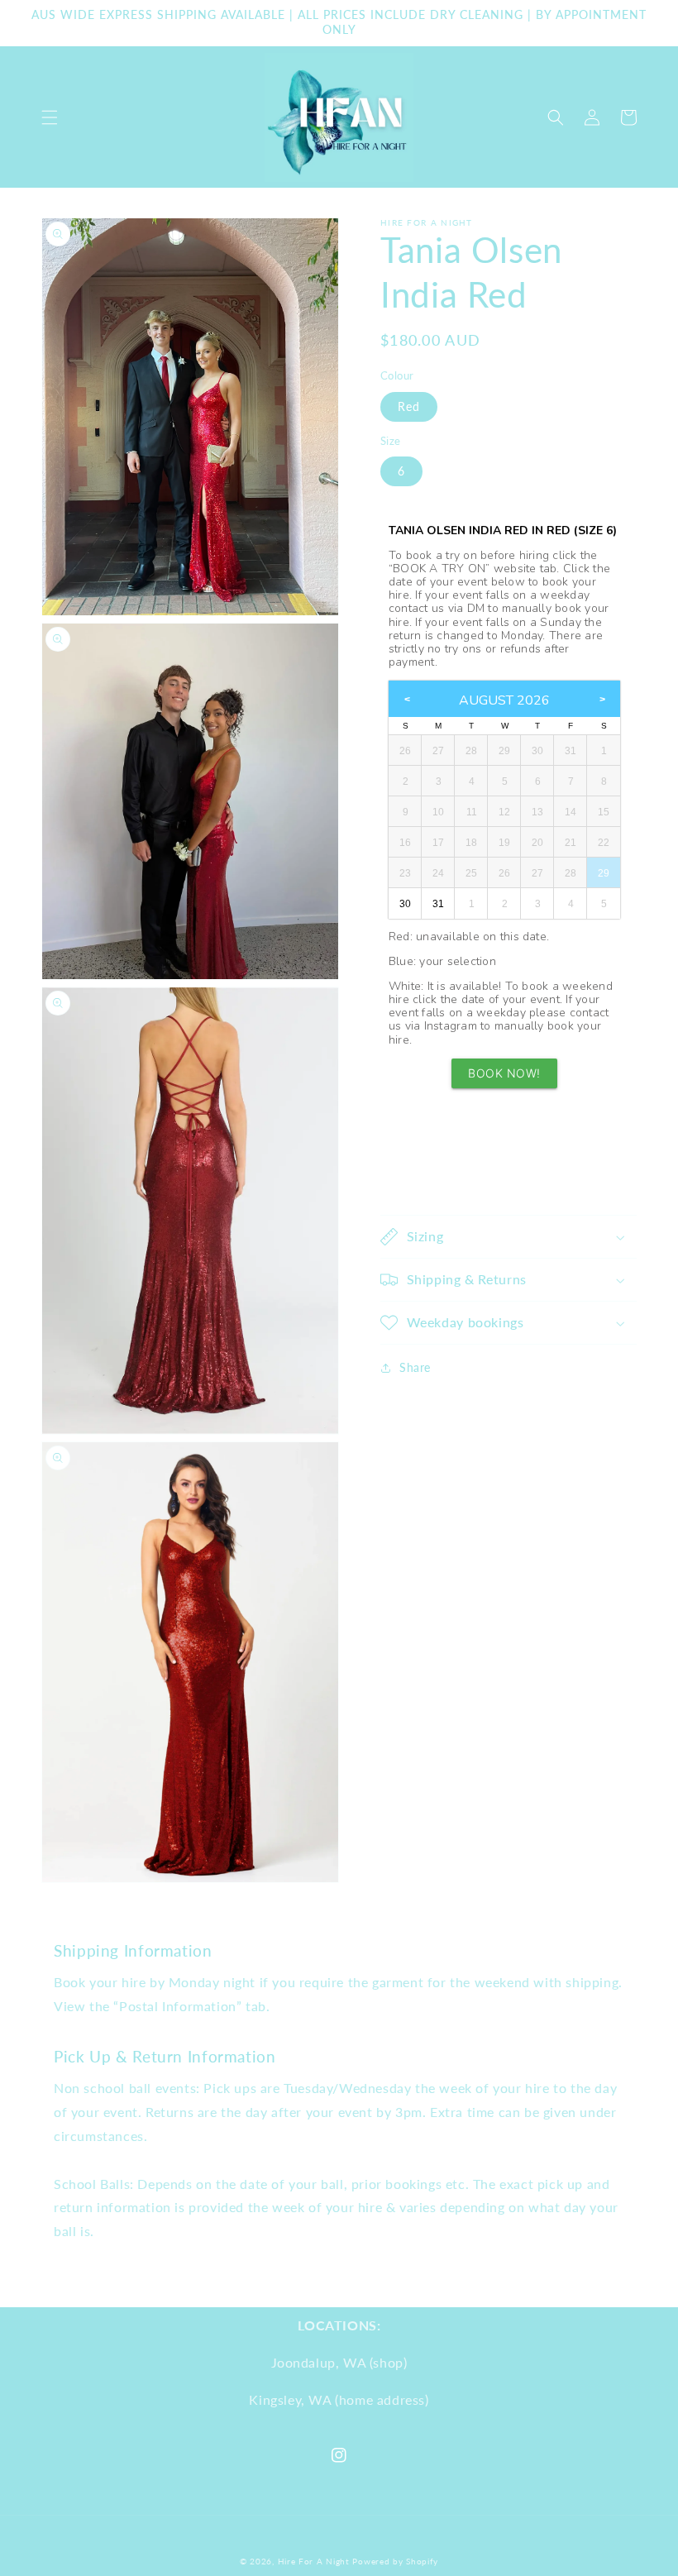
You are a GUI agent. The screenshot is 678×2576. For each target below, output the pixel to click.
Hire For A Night (314, 2561)
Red (409, 406)
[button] (50, 117)
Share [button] (415, 1367)
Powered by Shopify (395, 2561)
